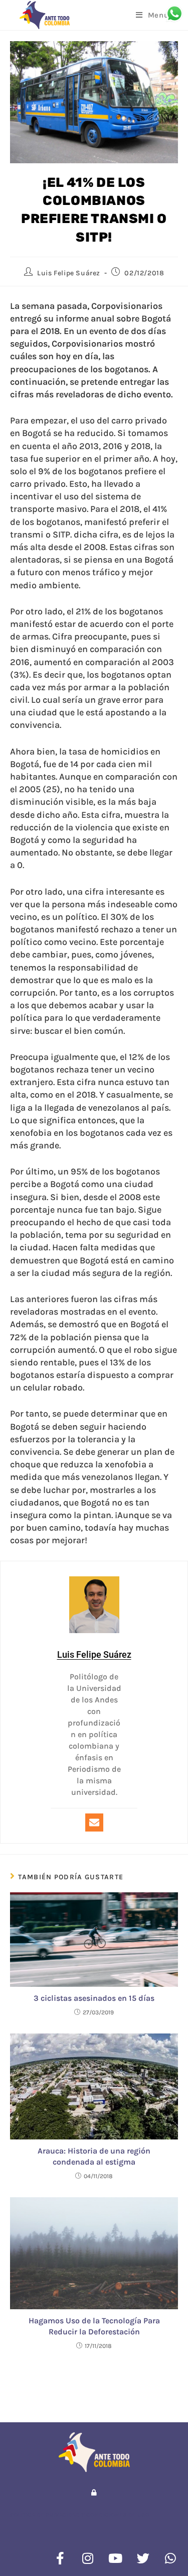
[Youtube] (115, 2558)
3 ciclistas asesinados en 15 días (94, 1998)
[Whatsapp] (170, 2558)
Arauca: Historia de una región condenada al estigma (94, 2156)
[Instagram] (88, 2558)
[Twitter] (143, 2558)
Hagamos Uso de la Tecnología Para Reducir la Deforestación (94, 2326)
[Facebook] (60, 2558)
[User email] (94, 1822)
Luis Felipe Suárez (69, 273)
